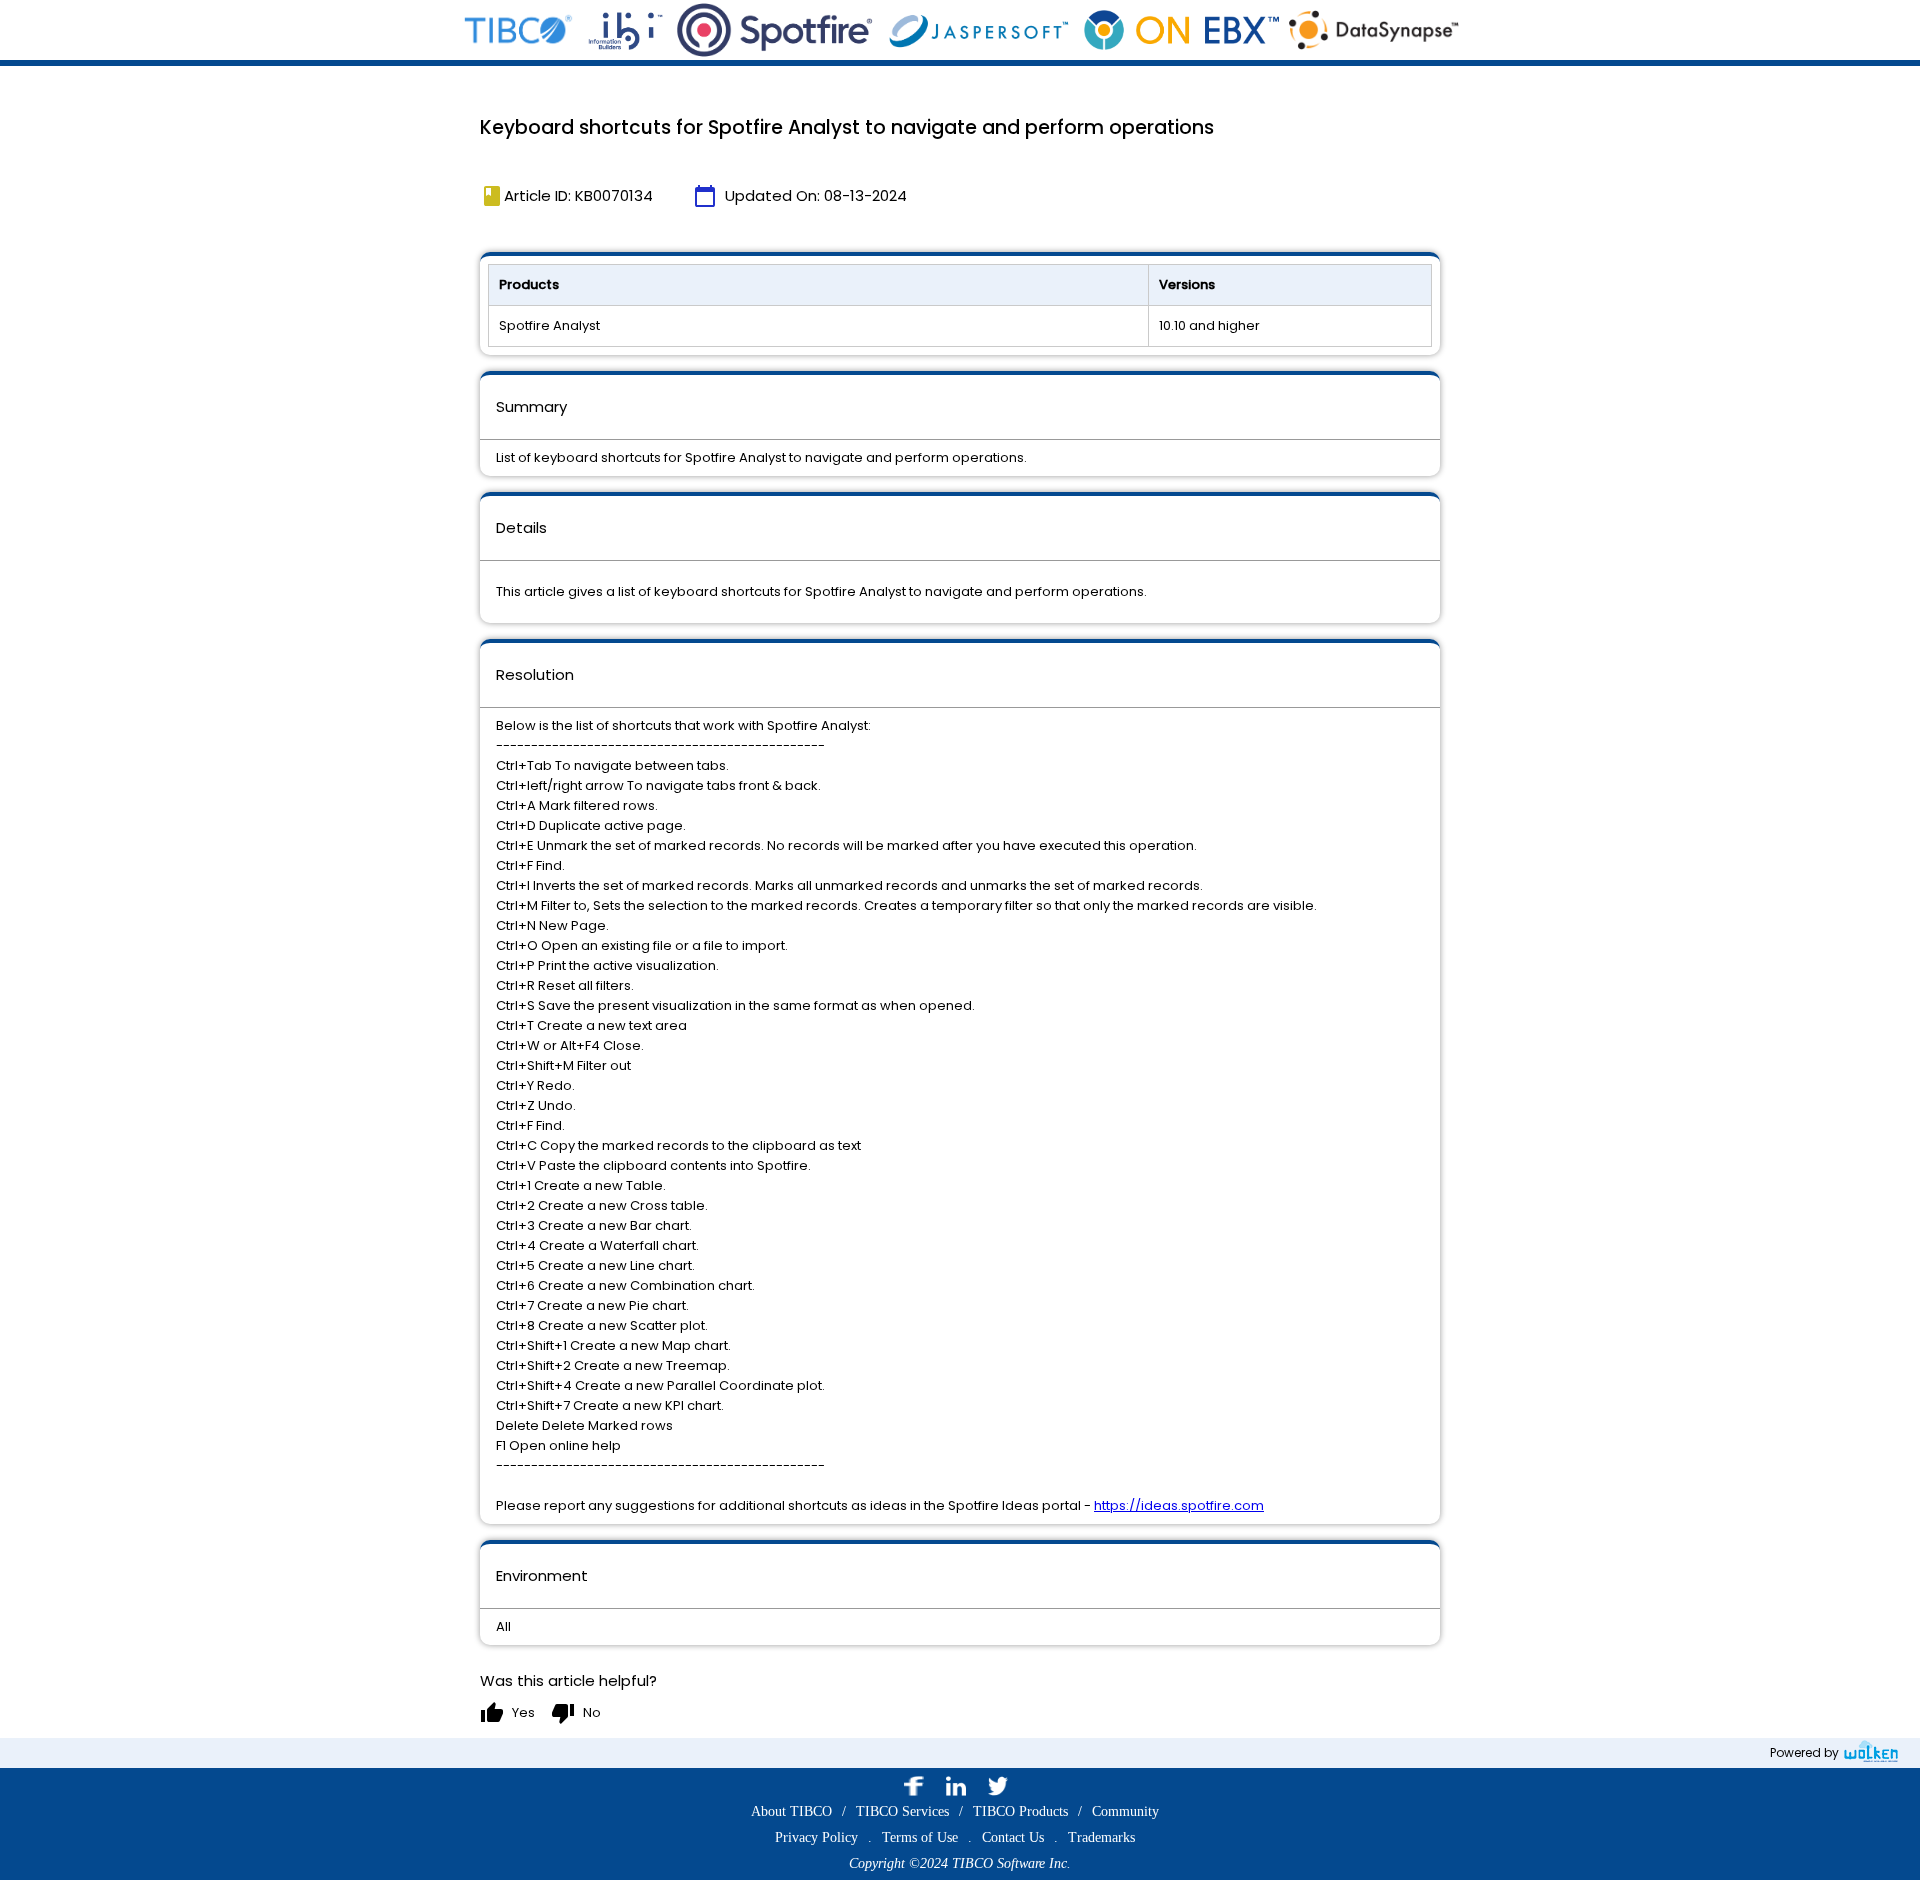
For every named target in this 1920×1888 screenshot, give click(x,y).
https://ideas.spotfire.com (1179, 1505)
